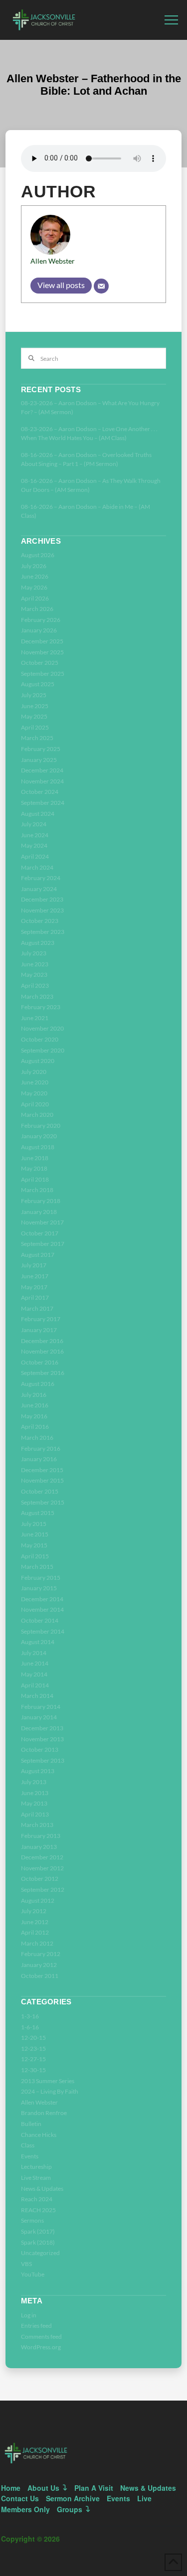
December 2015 (42, 1470)
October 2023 (40, 921)
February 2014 (41, 1707)
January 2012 (39, 1965)
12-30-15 (33, 2070)
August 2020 (38, 1061)
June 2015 (35, 1534)
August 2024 (38, 814)
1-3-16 (30, 2016)
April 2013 (35, 1814)
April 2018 (35, 1179)
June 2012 (35, 1922)
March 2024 (37, 867)
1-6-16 (30, 2027)
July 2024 (34, 824)
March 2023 (37, 996)
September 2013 (43, 1760)
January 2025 (39, 760)
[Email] (101, 286)
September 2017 (43, 1244)
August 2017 (38, 1255)
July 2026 (34, 566)
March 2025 (37, 738)
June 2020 (35, 1082)
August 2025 (38, 684)
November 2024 (42, 781)
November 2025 (42, 652)
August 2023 (38, 943)
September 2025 (43, 674)
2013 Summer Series (48, 2081)
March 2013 (37, 1825)
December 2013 (42, 1728)
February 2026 (41, 620)
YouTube (33, 2274)
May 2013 (34, 1803)
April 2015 (35, 1556)
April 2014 (35, 1685)
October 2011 (40, 1976)
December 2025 (42, 641)
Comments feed (41, 2337)
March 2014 (37, 1696)
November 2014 (42, 1609)
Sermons (32, 2220)
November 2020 (42, 1028)
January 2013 (39, 1847)
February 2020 (41, 1126)
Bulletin (31, 2124)
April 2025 (35, 727)
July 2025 (34, 695)
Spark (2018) (38, 2242)
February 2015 (41, 1578)
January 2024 (39, 889)
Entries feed (36, 2326)
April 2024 (35, 856)
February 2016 (41, 1448)
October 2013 (40, 1749)
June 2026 (35, 576)
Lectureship (36, 2167)
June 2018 (35, 1158)
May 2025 (34, 716)
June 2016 (35, 1405)
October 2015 (40, 1491)
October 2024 (40, 792)
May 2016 (34, 1416)
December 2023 (42, 899)
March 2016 (37, 1438)
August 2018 (38, 1147)
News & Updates (42, 2189)
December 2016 (42, 1341)
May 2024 (34, 845)
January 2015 (39, 1588)
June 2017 (35, 1276)
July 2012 (34, 1911)
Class (28, 2145)
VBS (26, 2264)
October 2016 (40, 1362)
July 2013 (34, 1782)
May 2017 (34, 1287)
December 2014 (42, 1599)
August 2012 (38, 1900)
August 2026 (38, 555)
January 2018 (39, 1212)
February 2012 (41, 1954)
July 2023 (34, 953)
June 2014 (35, 1663)
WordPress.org (41, 2347)
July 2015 (34, 1524)
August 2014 (38, 1642)
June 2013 (35, 1793)
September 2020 (43, 1050)
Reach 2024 (37, 2199)
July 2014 (34, 1653)
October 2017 (40, 1233)
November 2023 (42, 910)
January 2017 (39, 1330)
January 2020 (39, 1136)
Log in (29, 2315)
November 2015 (42, 1480)
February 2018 (41, 1201)
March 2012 (37, 1943)
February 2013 (41, 1836)
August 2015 (38, 1513)
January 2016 (39, 1459)
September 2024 (43, 803)
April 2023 (35, 985)
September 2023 (43, 932)
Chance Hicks (39, 2135)
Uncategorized (40, 2253)
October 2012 (40, 1879)
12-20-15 (33, 2038)
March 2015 (37, 1567)
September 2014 (43, 1631)
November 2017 (42, 1222)
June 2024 (35, 835)
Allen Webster (53, 261)
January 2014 (39, 1717)
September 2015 (43, 1502)
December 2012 (42, 1857)
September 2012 (43, 1890)
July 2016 (34, 1395)
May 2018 (34, 1168)
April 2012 (35, 1932)
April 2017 (35, 1297)
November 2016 (42, 1351)
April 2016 (35, 1427)
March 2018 (37, 1190)
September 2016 (43, 1373)
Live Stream (36, 2178)
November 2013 (42, 1739)
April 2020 (35, 1104)
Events (30, 2156)
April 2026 (35, 598)
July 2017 (34, 1265)
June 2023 (35, 964)
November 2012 (42, 1868)
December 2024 (42, 770)
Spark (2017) (38, 2231)
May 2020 (34, 1093)
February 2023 (41, 1007)
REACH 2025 (38, 2210)
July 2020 (34, 1072)
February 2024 (41, 878)
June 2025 (35, 706)
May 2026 (34, 587)
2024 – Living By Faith (50, 2091)
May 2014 (34, 1674)
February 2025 (41, 749)
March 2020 (37, 1115)
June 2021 (35, 1018)
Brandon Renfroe (44, 2113)
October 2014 (40, 1620)
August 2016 (38, 1384)
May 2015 (34, 1545)
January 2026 (39, 630)
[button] (171, 20)
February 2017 (41, 1319)
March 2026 (37, 609)
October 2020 (40, 1039)
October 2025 (40, 663)
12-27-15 (33, 2059)
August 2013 (38, 1771)
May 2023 (34, 975)
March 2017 (37, 1308)
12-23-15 (33, 2048)
